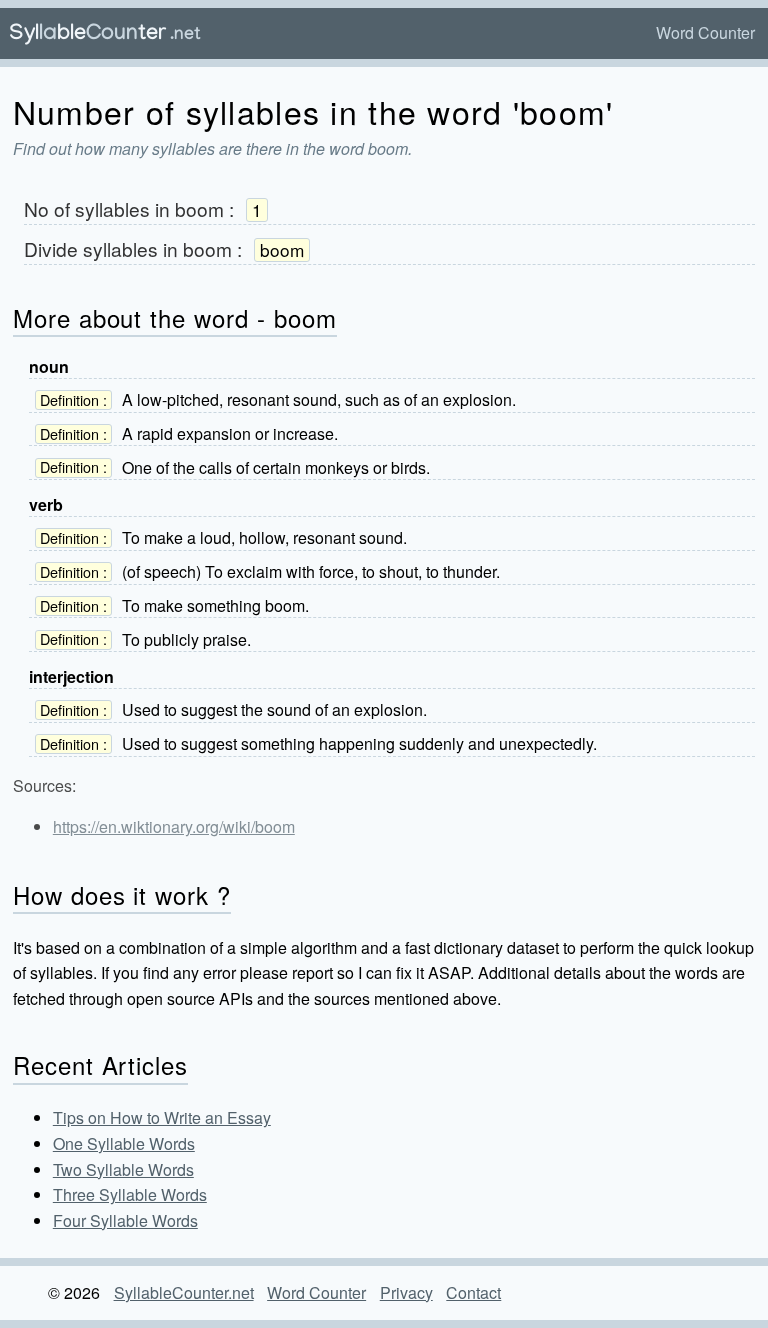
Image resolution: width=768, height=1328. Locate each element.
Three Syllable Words (130, 1194)
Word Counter (705, 32)
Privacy (406, 1292)
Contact (473, 1292)
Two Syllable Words (123, 1169)
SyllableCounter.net (184, 1292)
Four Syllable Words (125, 1220)
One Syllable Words (124, 1143)
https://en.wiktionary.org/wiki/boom (174, 826)
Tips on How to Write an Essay (162, 1117)
